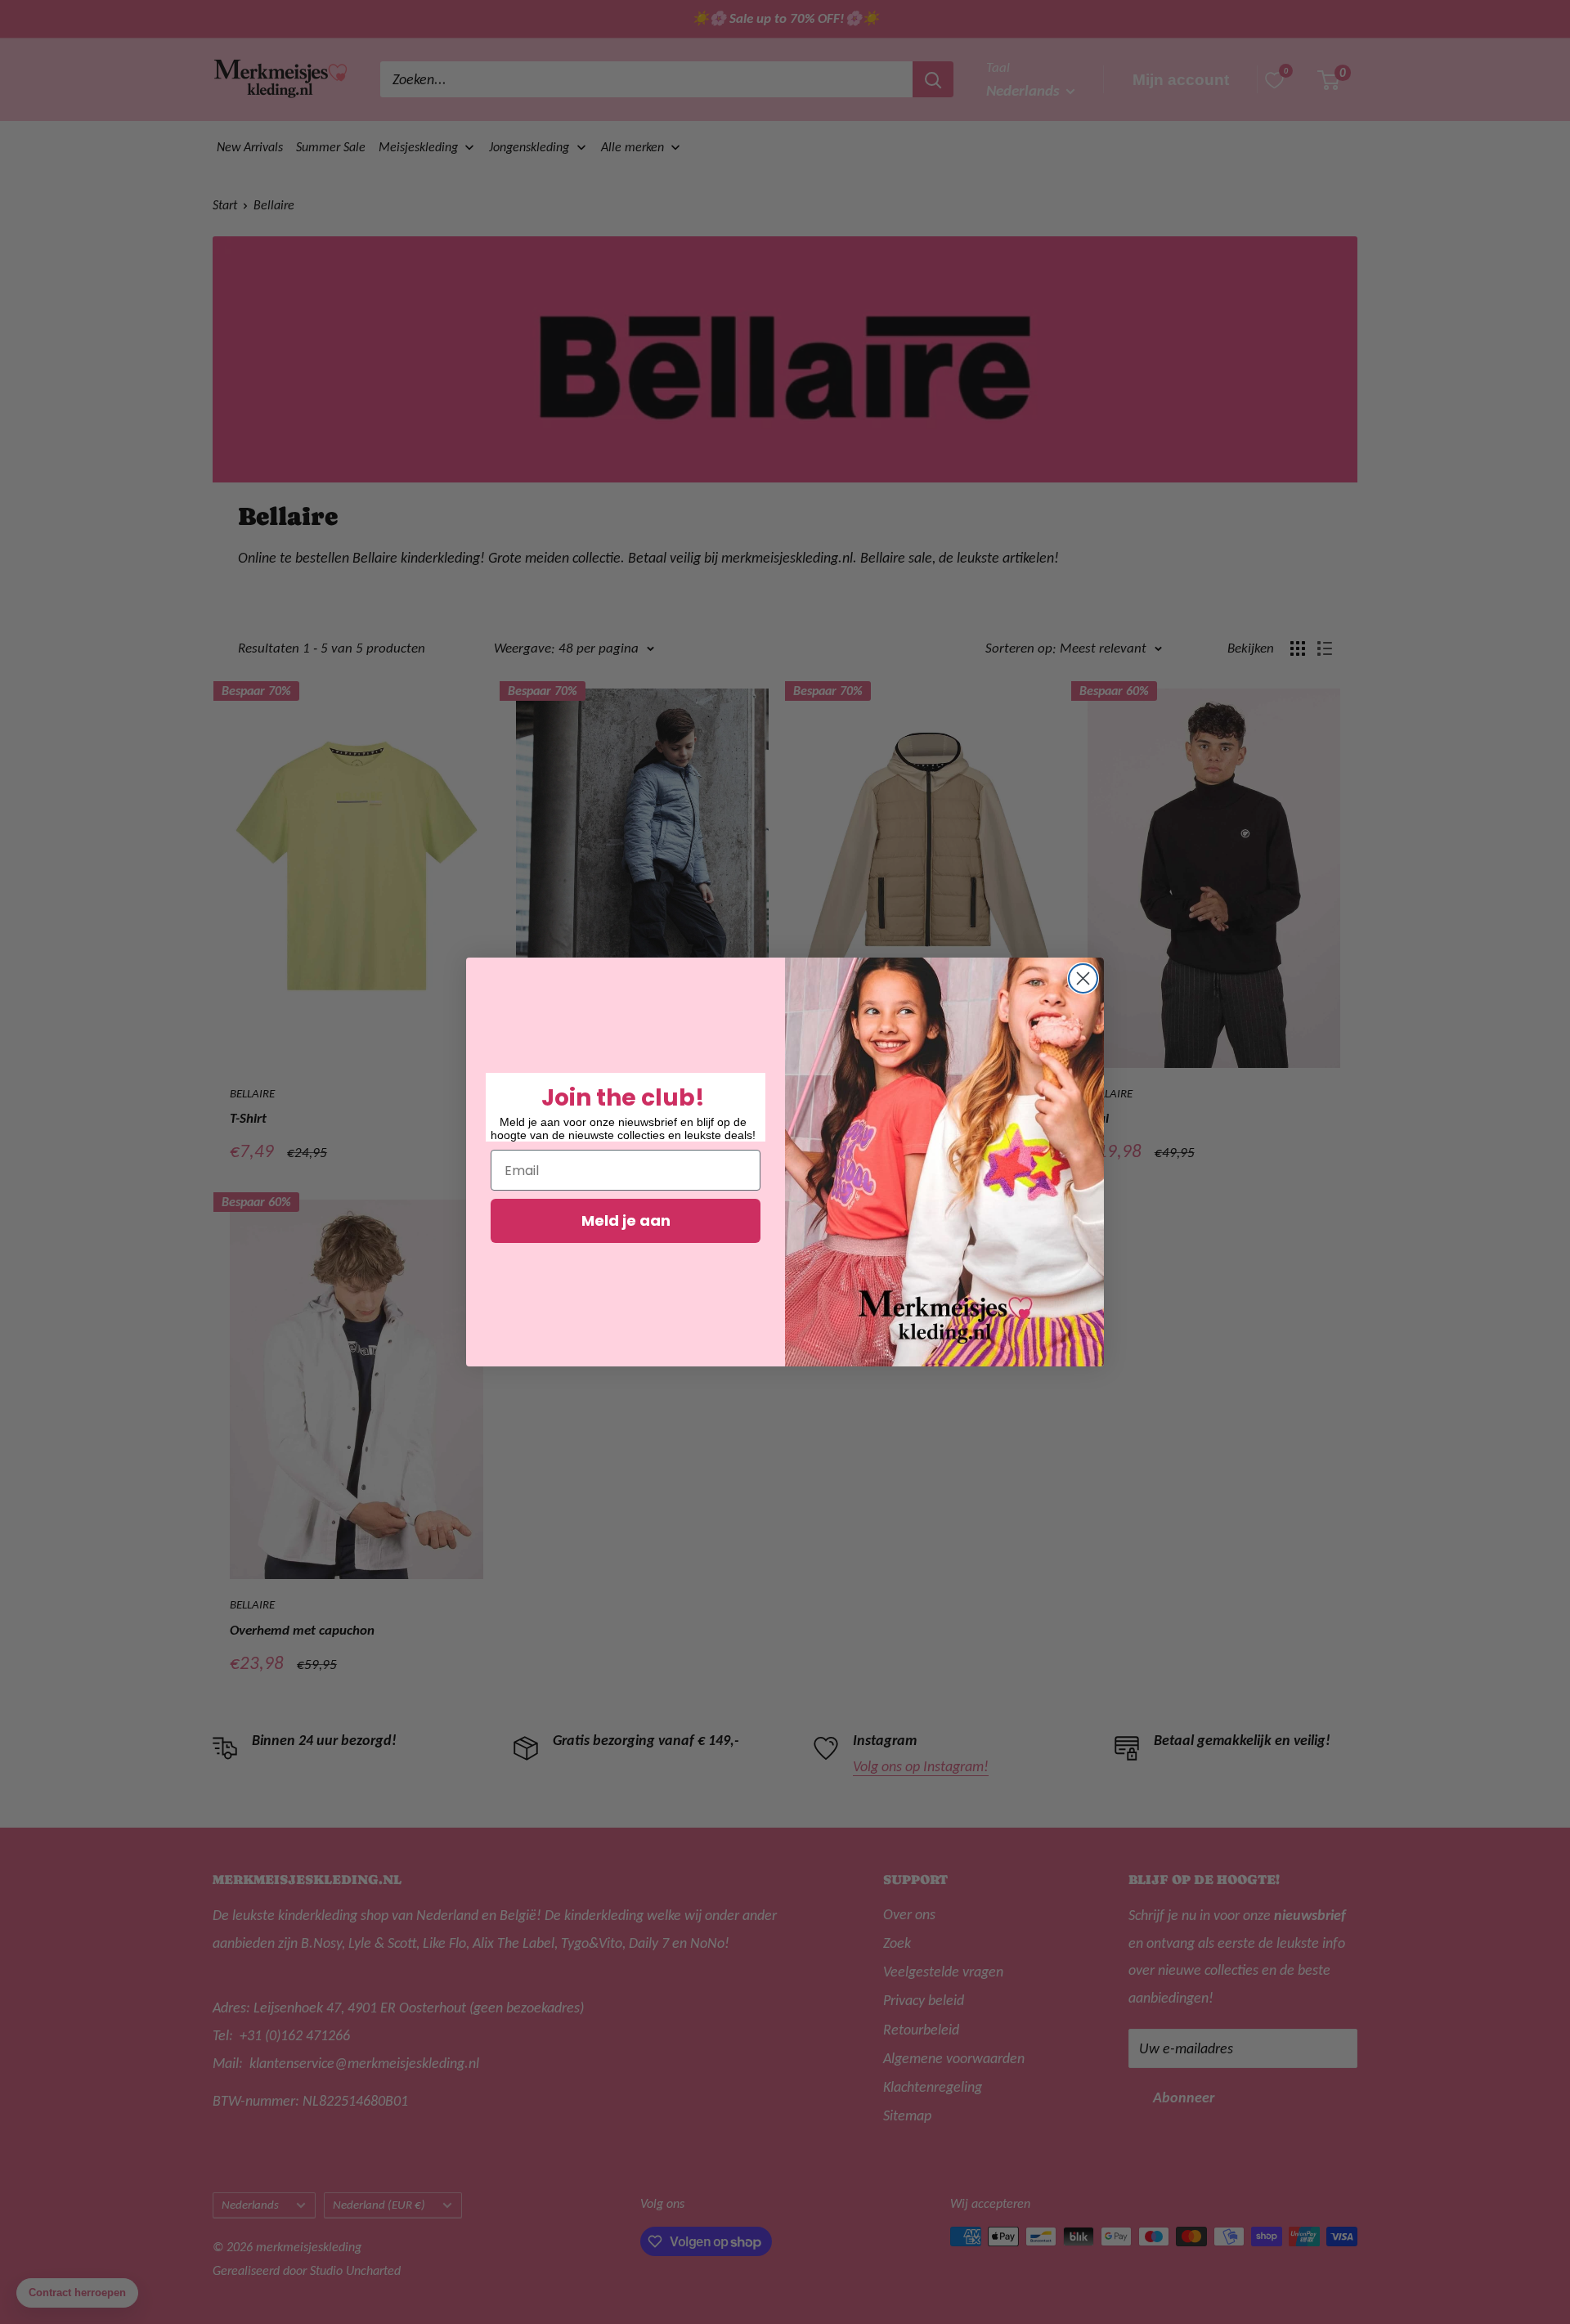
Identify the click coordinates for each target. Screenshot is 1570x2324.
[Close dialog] (1083, 978)
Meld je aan (626, 1220)
